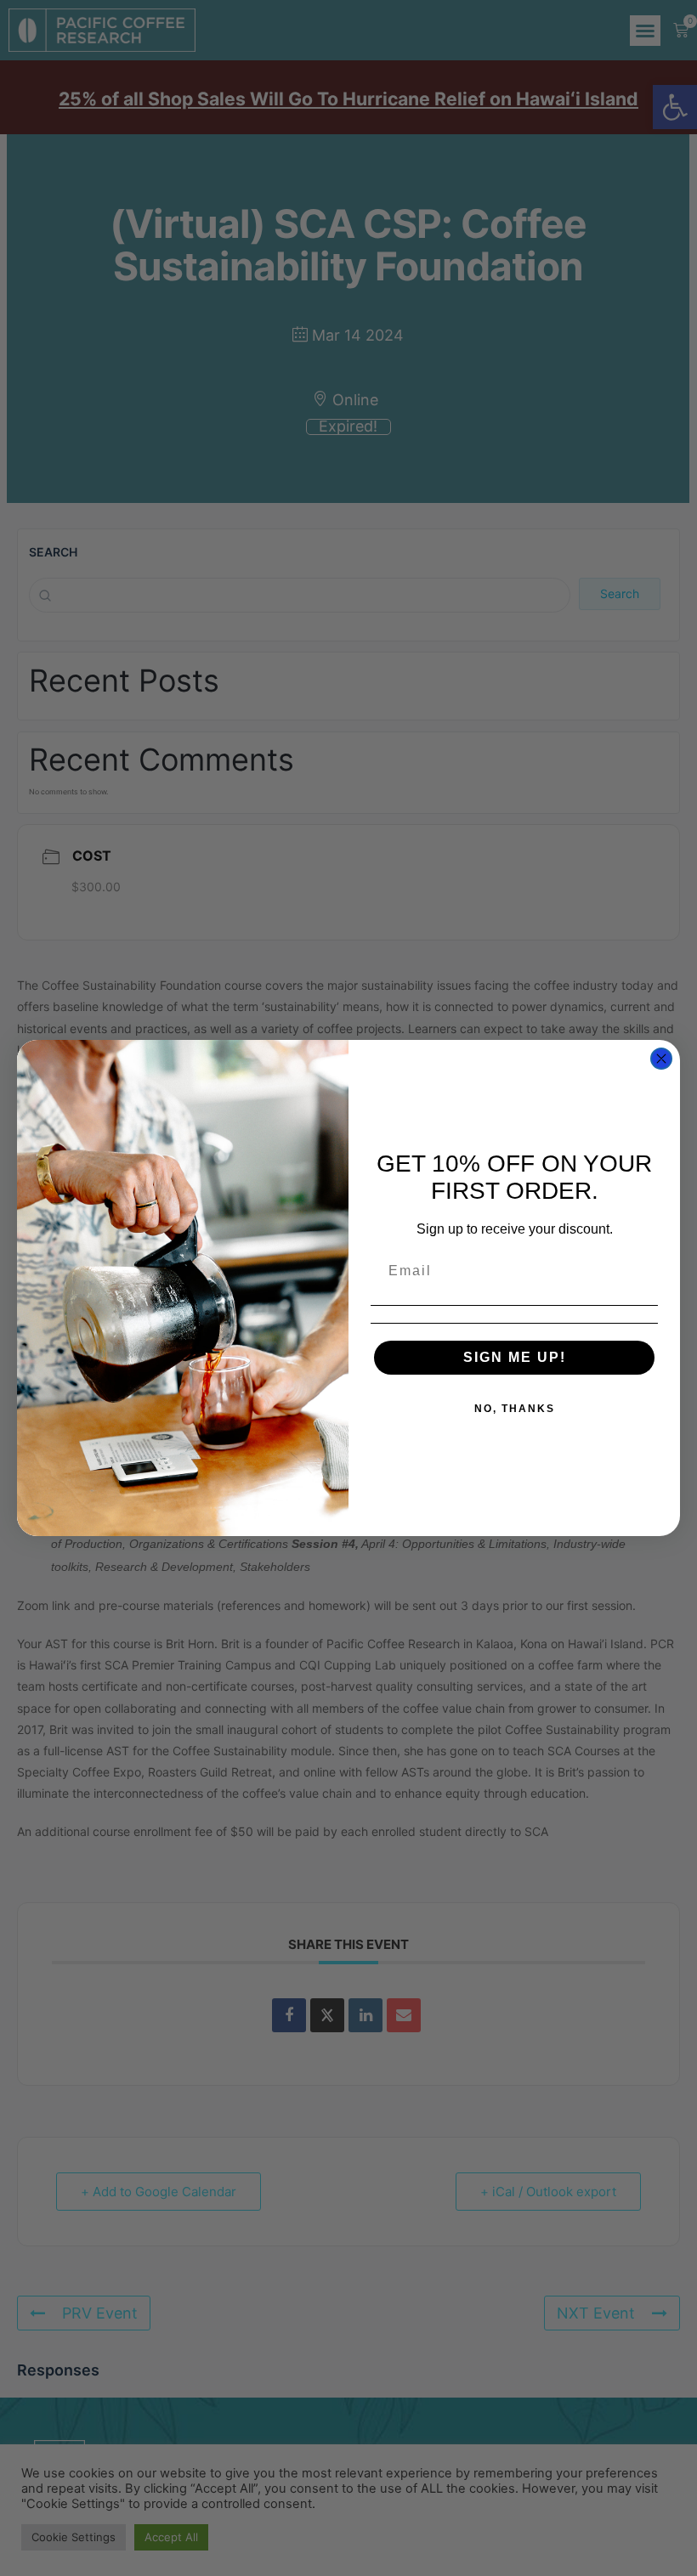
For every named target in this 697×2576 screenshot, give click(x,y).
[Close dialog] (661, 1059)
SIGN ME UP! (515, 1357)
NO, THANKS (515, 1409)
